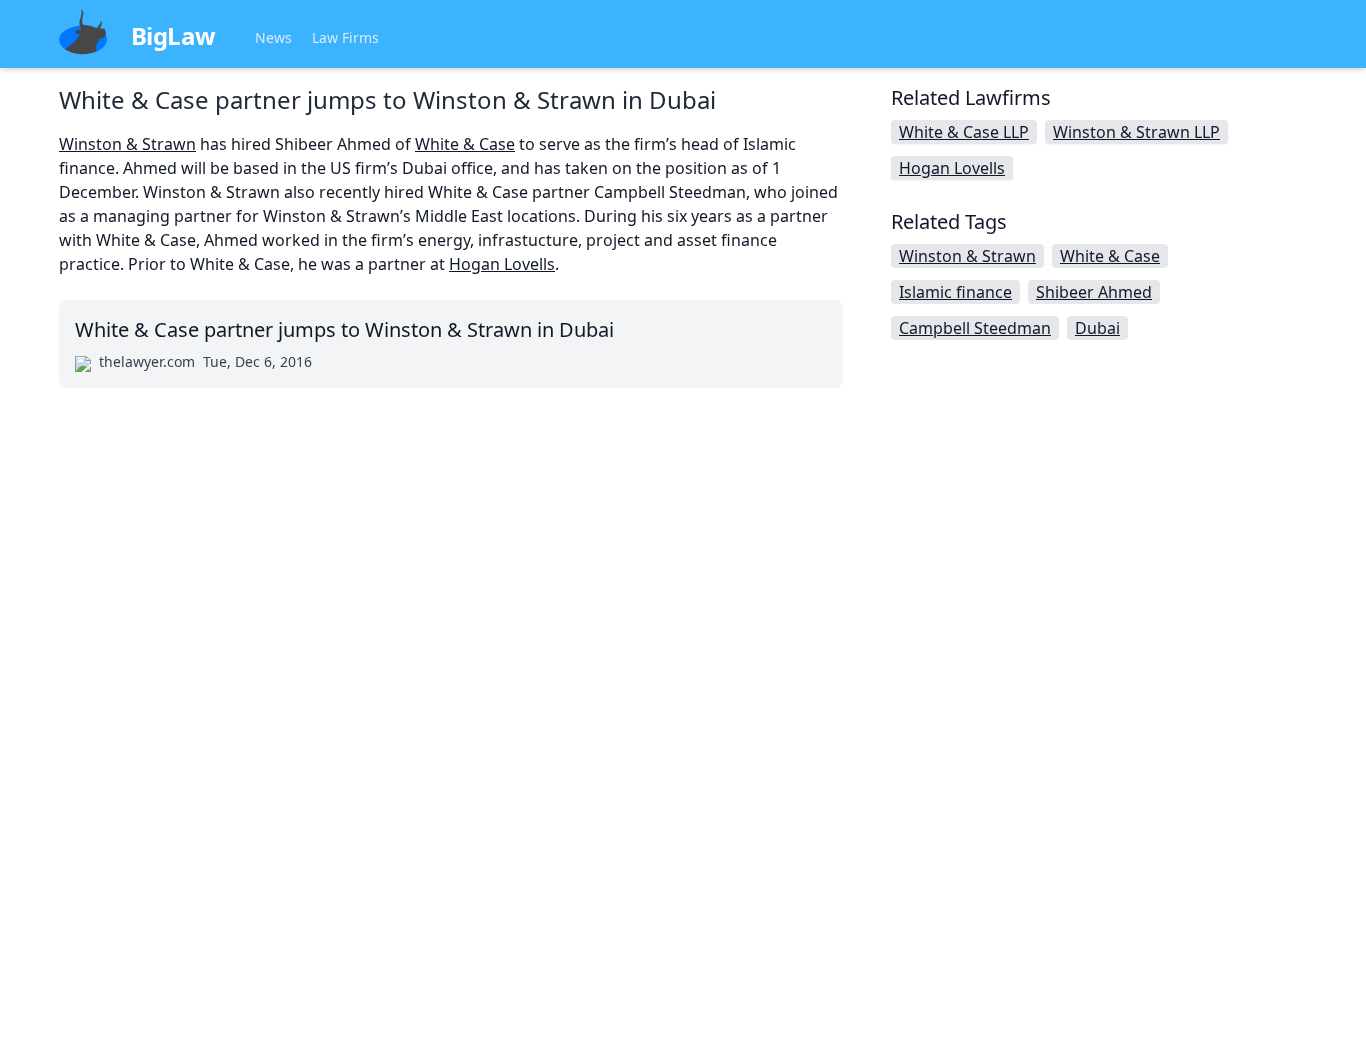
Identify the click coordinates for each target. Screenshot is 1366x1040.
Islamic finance (955, 292)
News (273, 37)
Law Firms (345, 37)
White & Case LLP (964, 132)
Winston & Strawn (127, 144)
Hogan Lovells (502, 264)
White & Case (465, 144)
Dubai (1097, 328)
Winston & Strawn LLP (1136, 132)
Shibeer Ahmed (1094, 292)
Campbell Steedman (975, 328)
